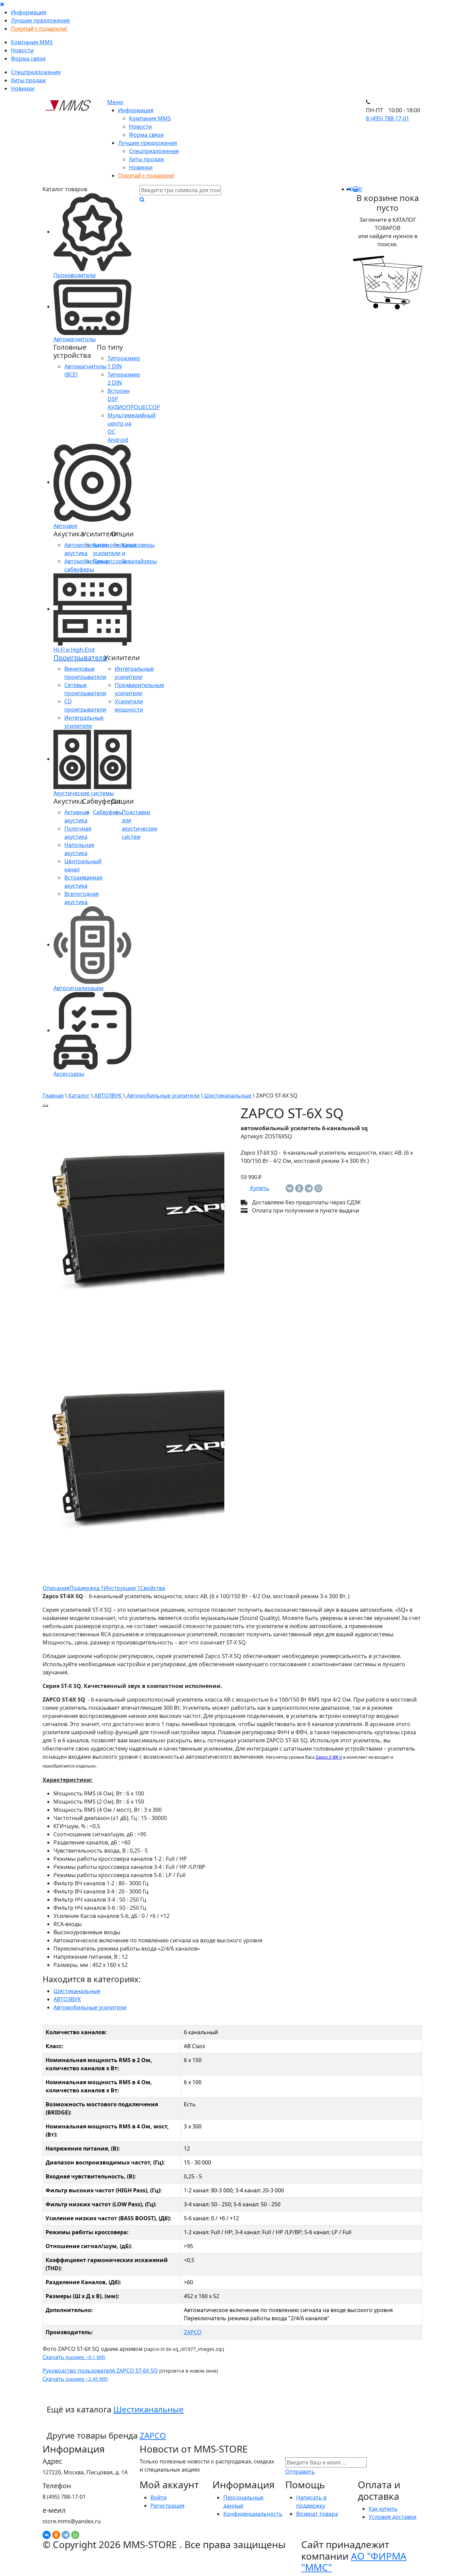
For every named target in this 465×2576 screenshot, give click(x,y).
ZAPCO (193, 2332)
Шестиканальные (228, 1095)
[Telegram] (309, 1188)
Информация (29, 12)
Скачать (74, 2357)
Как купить (383, 2509)
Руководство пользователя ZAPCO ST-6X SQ (100, 2371)
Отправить (300, 2472)
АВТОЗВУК (108, 1095)
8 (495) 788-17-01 (388, 118)
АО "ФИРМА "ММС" (354, 2562)
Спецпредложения (36, 72)
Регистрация (167, 2506)
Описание (56, 1588)
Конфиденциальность (253, 2514)
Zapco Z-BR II (329, 1758)
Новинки (23, 88)
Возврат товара (317, 2514)
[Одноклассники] (299, 1188)
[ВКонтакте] (290, 1188)
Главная (53, 1095)
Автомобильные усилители (163, 1095)
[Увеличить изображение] (45, 1106)
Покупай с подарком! (39, 29)
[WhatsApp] (318, 1188)
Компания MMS (32, 42)
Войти (159, 2497)
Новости (22, 50)
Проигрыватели (80, 658)
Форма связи (28, 58)
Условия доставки (392, 2517)
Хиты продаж (28, 80)
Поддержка (87, 1588)
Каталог (79, 1095)
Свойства (153, 1588)
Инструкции (122, 1588)
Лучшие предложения (40, 20)
